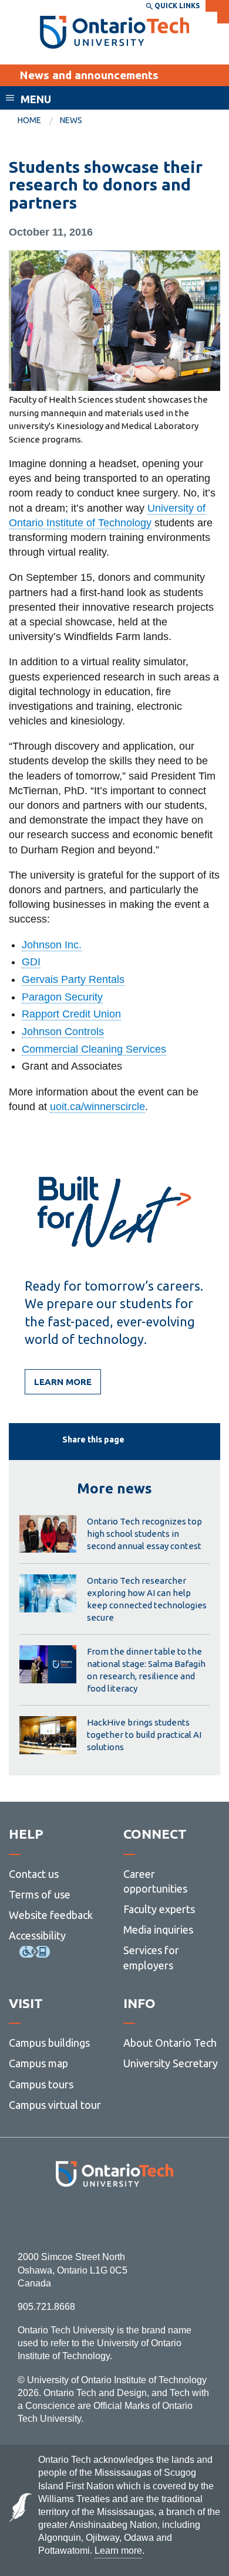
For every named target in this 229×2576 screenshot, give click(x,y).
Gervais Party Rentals (73, 979)
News (71, 120)
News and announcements (89, 75)
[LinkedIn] (141, 2219)
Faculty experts (159, 1909)
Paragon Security (62, 997)
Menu (36, 99)
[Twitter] (88, 2219)
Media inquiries (158, 1930)
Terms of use (40, 1894)
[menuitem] (39, 121)
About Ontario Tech (170, 2043)
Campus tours (41, 2084)
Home (29, 120)
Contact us (34, 1874)
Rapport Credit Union (71, 1014)
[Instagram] (115, 2219)
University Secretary (171, 2063)
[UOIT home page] (115, 32)
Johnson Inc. (52, 945)
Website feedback (51, 1915)
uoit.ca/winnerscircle (97, 1107)
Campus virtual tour (55, 2105)
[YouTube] (167, 2219)
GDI (31, 962)
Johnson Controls (63, 1032)
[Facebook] (62, 2219)
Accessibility (37, 1935)
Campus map (38, 2063)
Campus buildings (49, 2043)
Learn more (63, 1382)
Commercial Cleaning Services (94, 1049)
